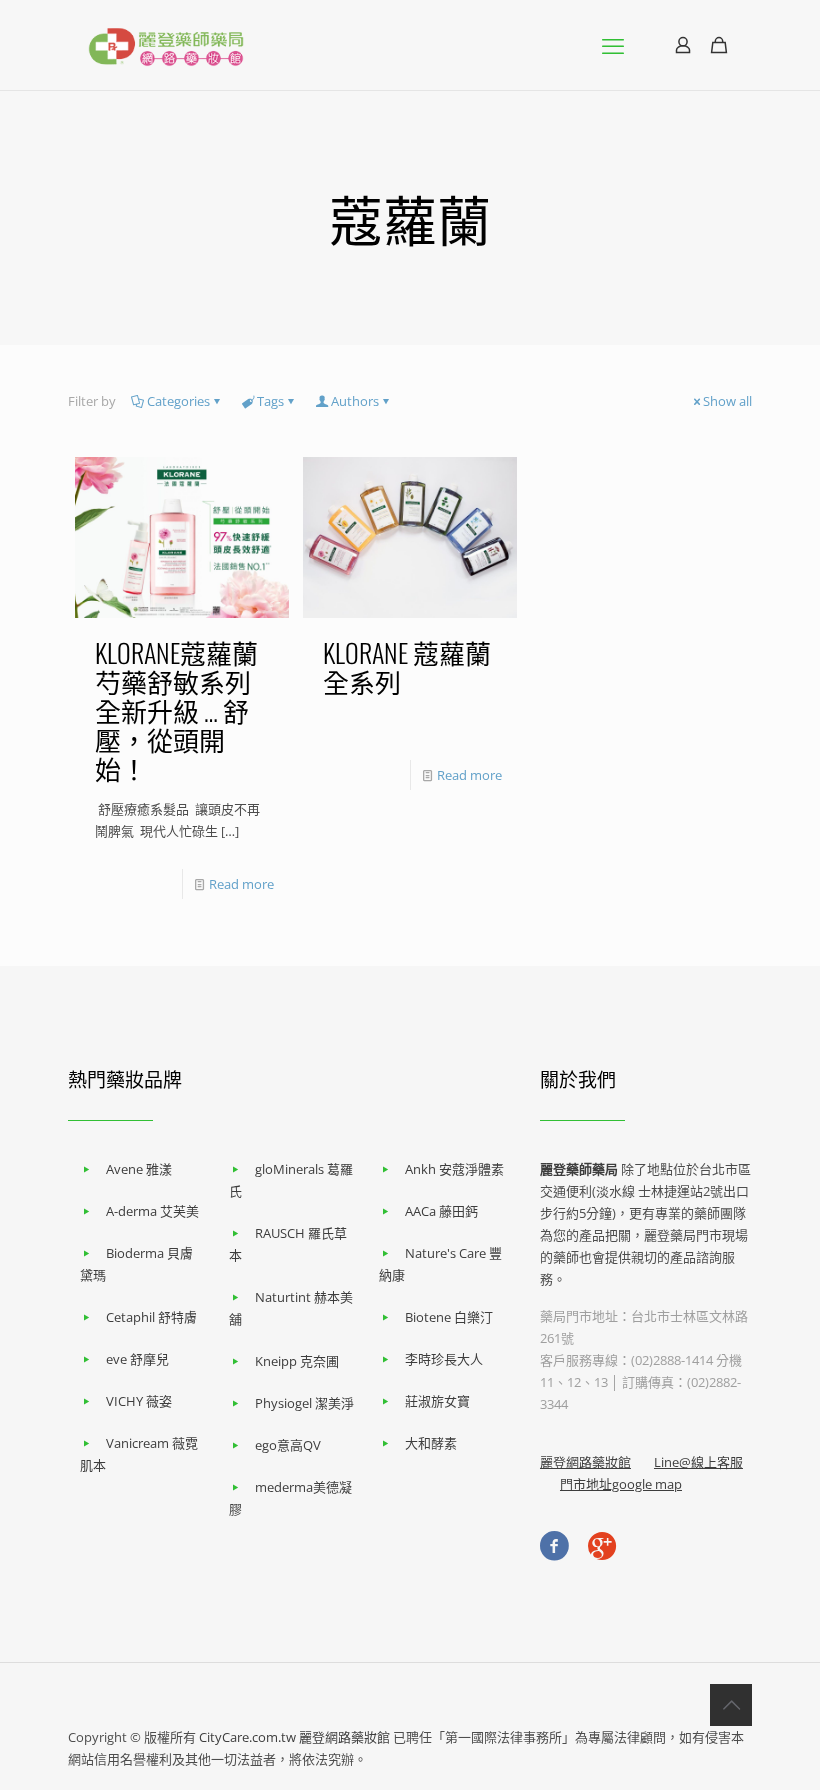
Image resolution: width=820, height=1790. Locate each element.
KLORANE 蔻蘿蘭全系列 (407, 667)
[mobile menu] (613, 45)
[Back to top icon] (731, 1705)
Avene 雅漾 (139, 1169)
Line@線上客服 (698, 1462)
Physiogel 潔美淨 (304, 1403)
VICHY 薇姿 (139, 1401)
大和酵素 (431, 1443)
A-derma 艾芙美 (152, 1211)
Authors (355, 401)
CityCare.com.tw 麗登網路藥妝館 (294, 1737)
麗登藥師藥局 (579, 1169)
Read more (241, 884)
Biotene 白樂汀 (449, 1317)
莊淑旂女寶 (437, 1401)
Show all (727, 401)
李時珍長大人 (444, 1359)
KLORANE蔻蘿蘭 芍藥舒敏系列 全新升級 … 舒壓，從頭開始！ (176, 710)
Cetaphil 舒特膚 (151, 1317)
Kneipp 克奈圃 (297, 1361)
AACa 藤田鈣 (441, 1211)
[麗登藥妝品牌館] (166, 45)
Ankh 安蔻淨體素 (454, 1169)
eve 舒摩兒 (137, 1359)
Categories (178, 401)
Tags (270, 401)
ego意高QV (288, 1445)
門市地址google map (621, 1484)
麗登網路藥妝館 (585, 1462)
